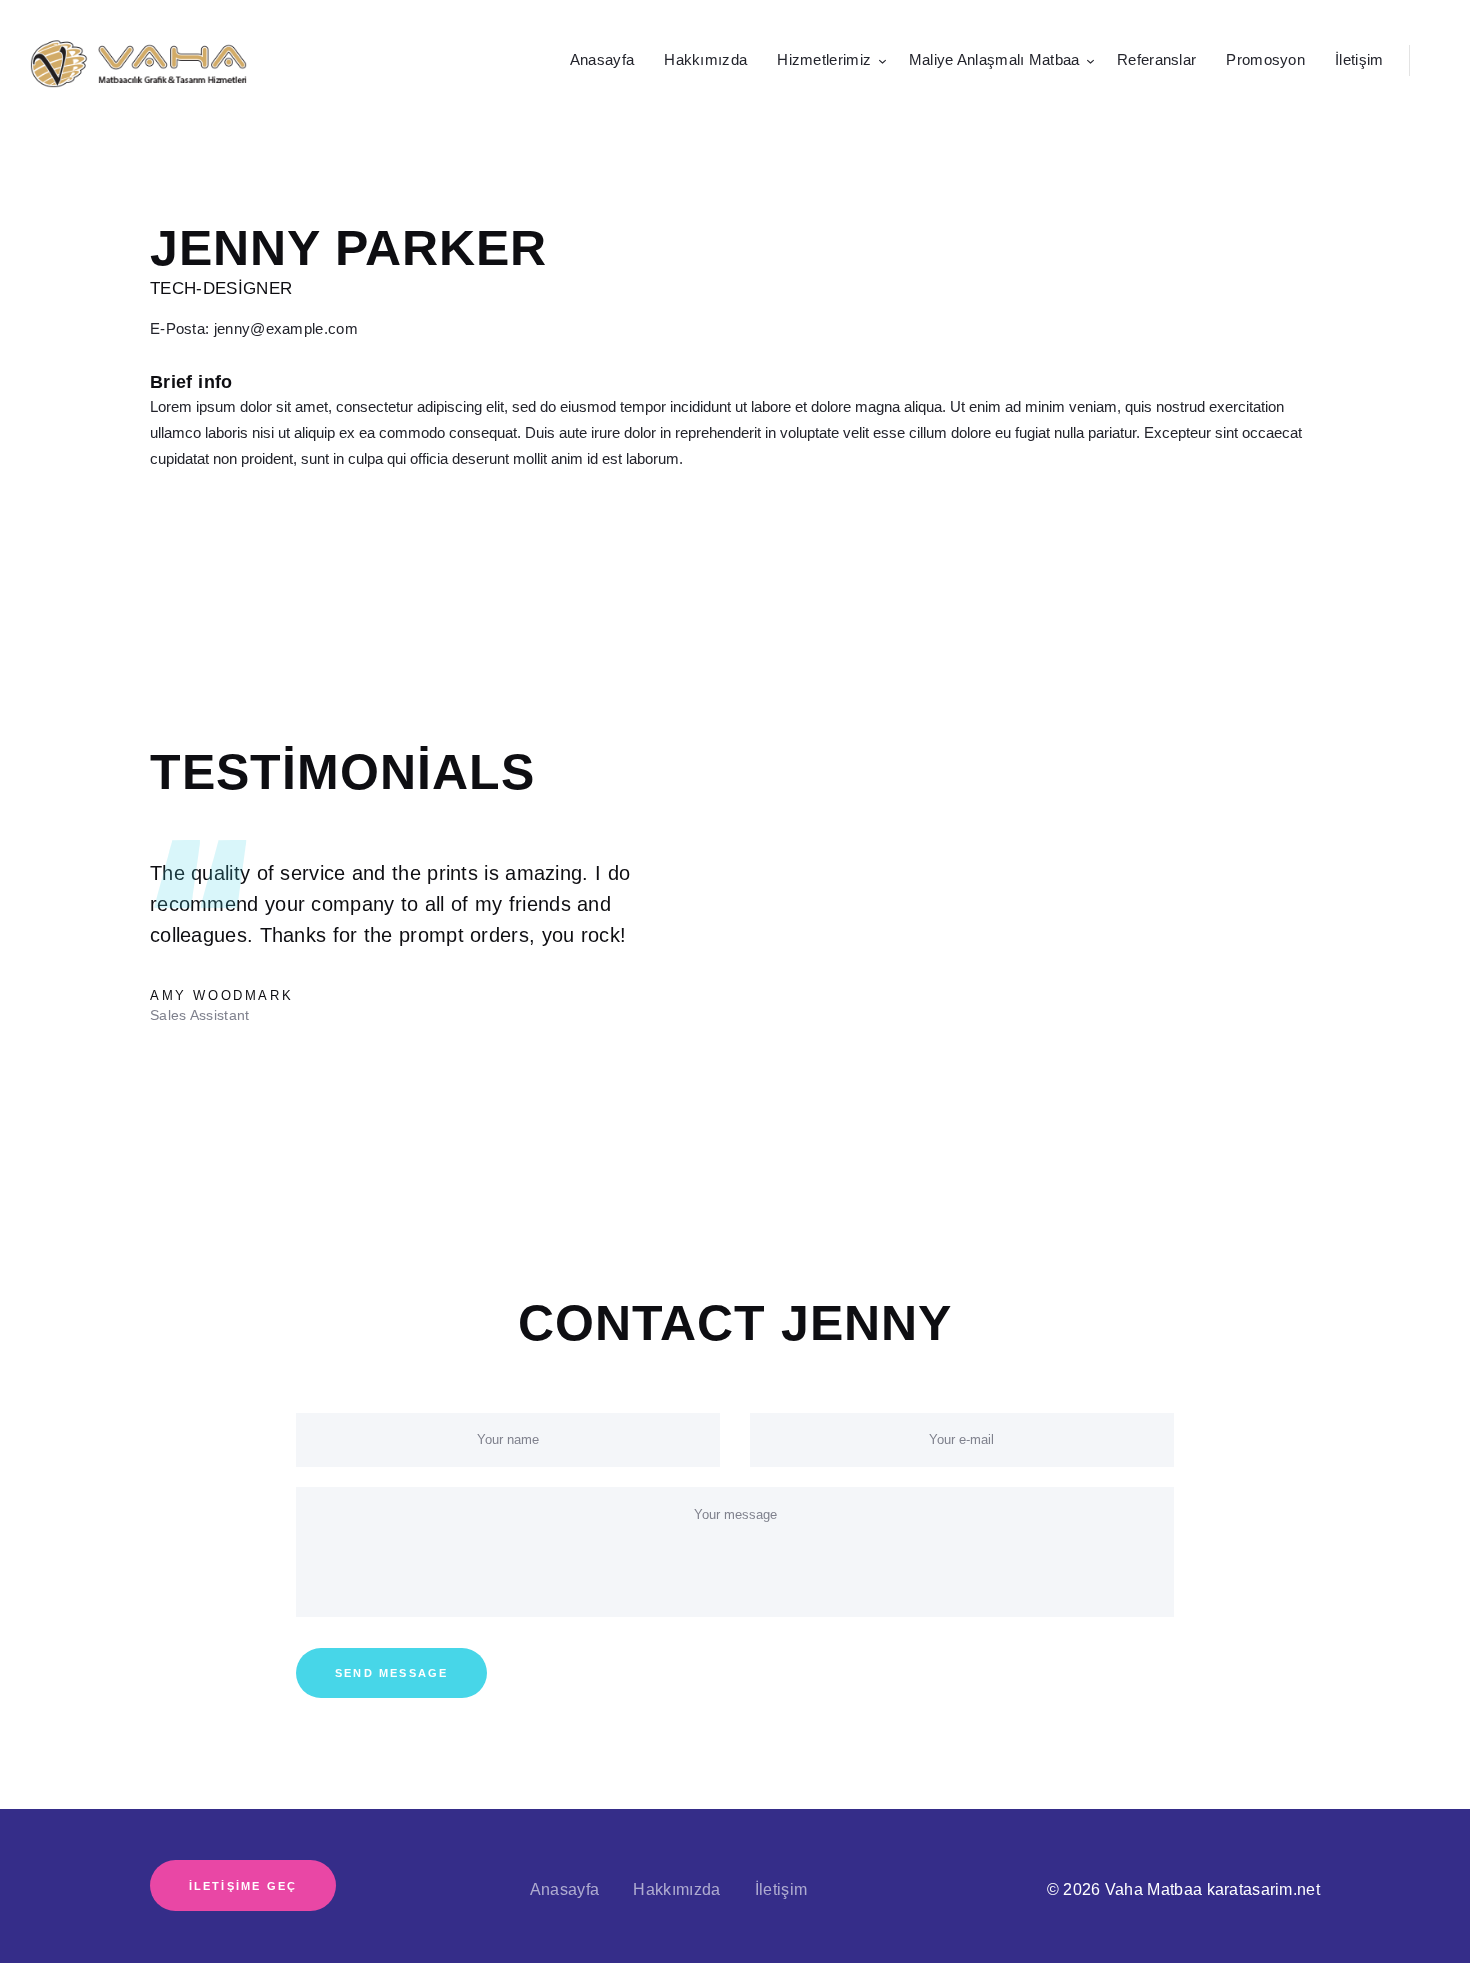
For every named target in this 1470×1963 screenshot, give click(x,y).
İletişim (781, 1889)
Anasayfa (564, 1889)
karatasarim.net (1264, 1889)
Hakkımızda (676, 1889)
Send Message (391, 1673)
